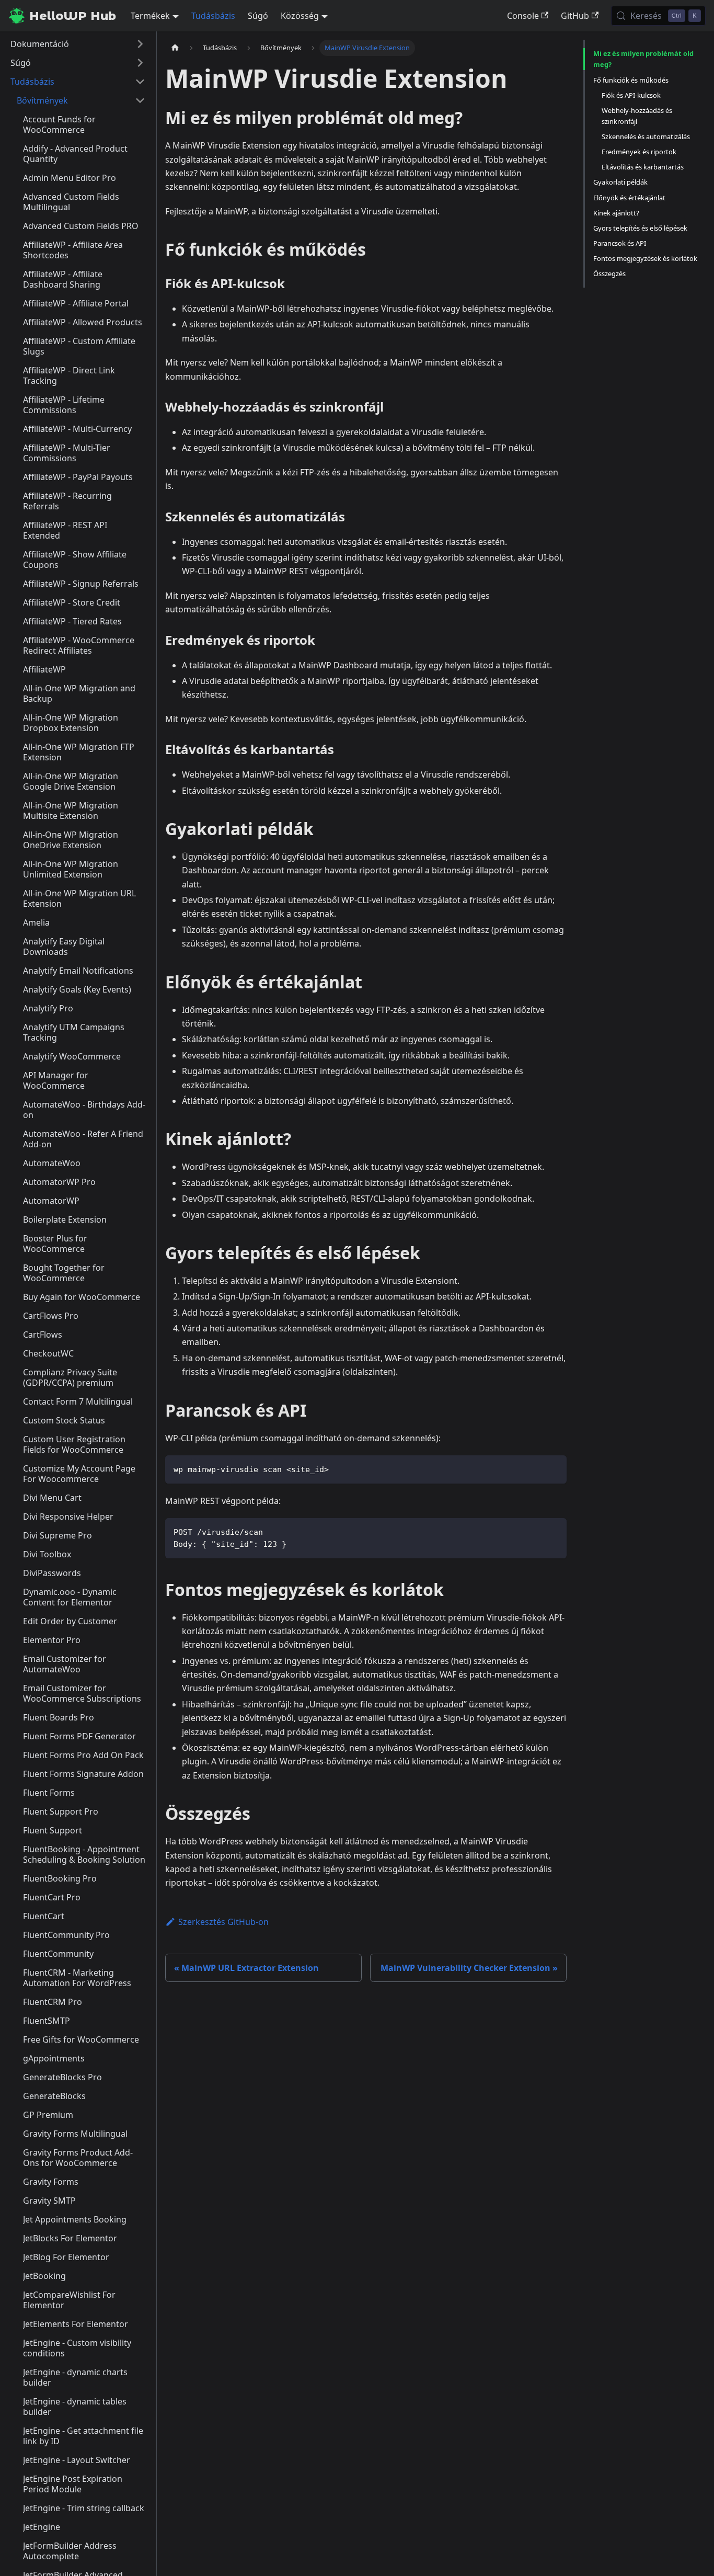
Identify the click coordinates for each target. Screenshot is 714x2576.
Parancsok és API (620, 243)
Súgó (258, 16)
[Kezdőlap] (175, 48)
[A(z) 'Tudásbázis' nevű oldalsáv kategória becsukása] (140, 82)
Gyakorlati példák (620, 182)
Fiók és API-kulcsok (631, 95)
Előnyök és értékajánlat (629, 197)
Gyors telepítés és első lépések (640, 227)
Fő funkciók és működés (631, 79)
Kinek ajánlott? (616, 212)
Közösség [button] (300, 16)
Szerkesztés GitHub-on (223, 1922)
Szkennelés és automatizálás (646, 136)
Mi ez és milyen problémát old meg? (643, 59)
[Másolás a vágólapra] (554, 1468)
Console (523, 16)
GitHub (575, 16)
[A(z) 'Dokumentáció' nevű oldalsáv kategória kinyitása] (140, 44)
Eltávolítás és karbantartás (643, 167)
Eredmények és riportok (639, 152)
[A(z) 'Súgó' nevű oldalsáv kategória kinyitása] (140, 63)
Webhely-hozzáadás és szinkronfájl (637, 115)
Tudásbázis (213, 16)
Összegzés (609, 273)
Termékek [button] (150, 16)
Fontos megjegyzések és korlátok (645, 258)
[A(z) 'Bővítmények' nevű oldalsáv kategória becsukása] (140, 100)
